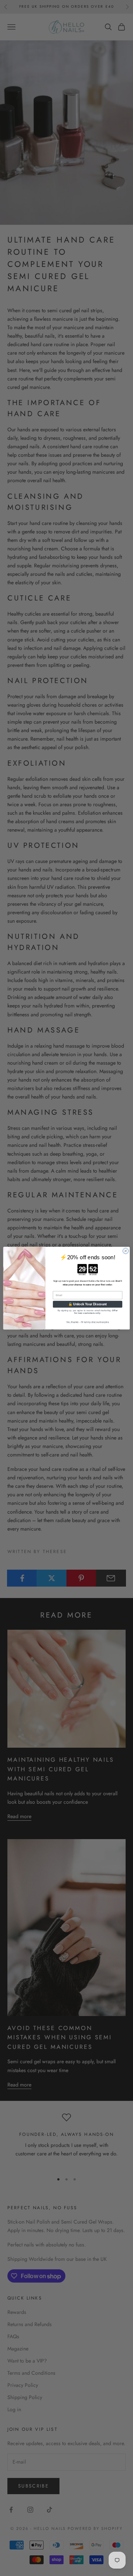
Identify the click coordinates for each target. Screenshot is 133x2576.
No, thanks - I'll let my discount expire (88, 1322)
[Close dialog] (125, 1251)
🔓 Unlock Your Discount (88, 1304)
